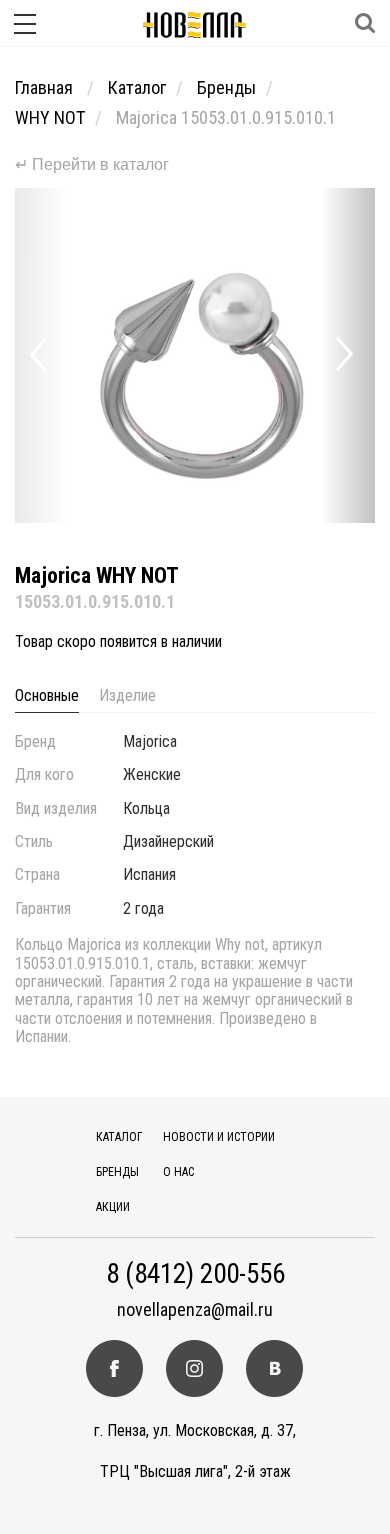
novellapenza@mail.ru (195, 1310)
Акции (113, 1207)
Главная (46, 87)
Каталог (137, 87)
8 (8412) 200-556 (195, 1274)
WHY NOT (50, 117)
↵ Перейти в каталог (92, 164)
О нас (178, 1172)
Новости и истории (219, 1137)
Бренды (226, 87)
